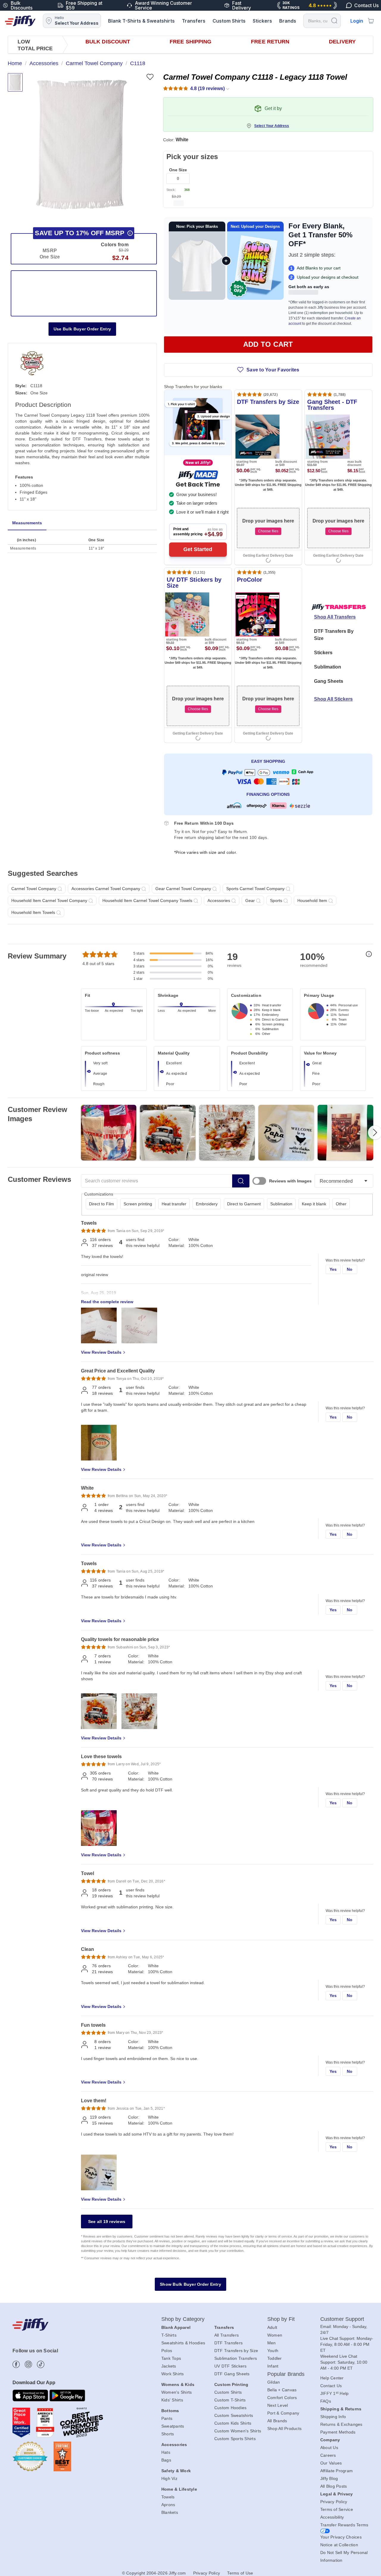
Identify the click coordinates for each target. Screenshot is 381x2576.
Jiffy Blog (329, 2478)
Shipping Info (333, 2417)
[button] (81, 145)
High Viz (169, 2478)
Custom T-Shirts (230, 2400)
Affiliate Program (337, 2471)
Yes (333, 1269)
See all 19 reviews (107, 2222)
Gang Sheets (329, 681)
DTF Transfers (228, 2343)
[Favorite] (150, 77)
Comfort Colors (282, 2398)
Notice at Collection (339, 2545)
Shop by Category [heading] (183, 2319)
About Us (329, 2448)
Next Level (278, 2405)
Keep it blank (314, 1204)
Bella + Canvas (282, 2390)
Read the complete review (107, 1302)
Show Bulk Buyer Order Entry (190, 2284)
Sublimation (328, 667)
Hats (166, 2452)
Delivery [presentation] (342, 42)
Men (272, 2343)
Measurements (27, 523)
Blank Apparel (176, 2327)
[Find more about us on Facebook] (16, 2364)
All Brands (277, 2421)
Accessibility (332, 2517)
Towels (168, 2497)
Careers (328, 2455)
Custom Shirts (229, 21)
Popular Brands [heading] (286, 2374)
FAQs (326, 2401)
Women (275, 2335)
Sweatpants (173, 2426)
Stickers (262, 21)
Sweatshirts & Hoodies (183, 2343)
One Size (178, 170)
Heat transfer (174, 1204)
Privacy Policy (334, 2502)
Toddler (275, 2358)
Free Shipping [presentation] (190, 42)
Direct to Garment (244, 1204)
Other (341, 1204)
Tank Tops (171, 2358)
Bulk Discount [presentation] (108, 42)
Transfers (194, 21)
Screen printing (138, 1204)
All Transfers (227, 2335)
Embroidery (207, 1204)
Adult (272, 2327)
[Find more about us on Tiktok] (41, 2364)
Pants (167, 2418)
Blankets (170, 2512)
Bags (166, 2460)
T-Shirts (169, 2335)
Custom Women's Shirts (238, 2431)
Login (357, 21)
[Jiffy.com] (20, 21)
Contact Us (331, 2386)
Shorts (168, 2434)
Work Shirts (173, 2374)
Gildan (274, 2382)
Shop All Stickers (333, 699)
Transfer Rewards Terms (344, 2525)
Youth (273, 2351)
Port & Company (283, 2413)
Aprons (168, 2505)
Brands (288, 21)
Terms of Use (240, 2573)
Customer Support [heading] (342, 2319)
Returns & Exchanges (341, 2424)
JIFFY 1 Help (335, 2393)
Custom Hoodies (231, 2408)
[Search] (334, 20)
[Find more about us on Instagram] (28, 2364)
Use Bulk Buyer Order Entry (82, 329)
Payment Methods (338, 2432)
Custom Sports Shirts (235, 2439)
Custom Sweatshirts (234, 2415)
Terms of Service (337, 2509)
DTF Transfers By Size (334, 635)
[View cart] (371, 21)
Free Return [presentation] (270, 42)
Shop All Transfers (335, 617)
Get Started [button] (198, 549)
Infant (273, 2366)
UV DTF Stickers (231, 2366)
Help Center (332, 2378)
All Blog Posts (334, 2486)
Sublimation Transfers (236, 2358)
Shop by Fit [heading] (281, 2319)
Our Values (331, 2463)
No (350, 1269)
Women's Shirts (177, 2392)
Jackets (169, 2366)
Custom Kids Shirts (233, 2423)
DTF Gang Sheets (232, 2374)
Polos (167, 2351)
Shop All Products (284, 2428)
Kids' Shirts (172, 2400)
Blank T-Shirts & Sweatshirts (141, 21)
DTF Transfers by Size (236, 2351)
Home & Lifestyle (179, 2489)
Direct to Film (102, 1204)
